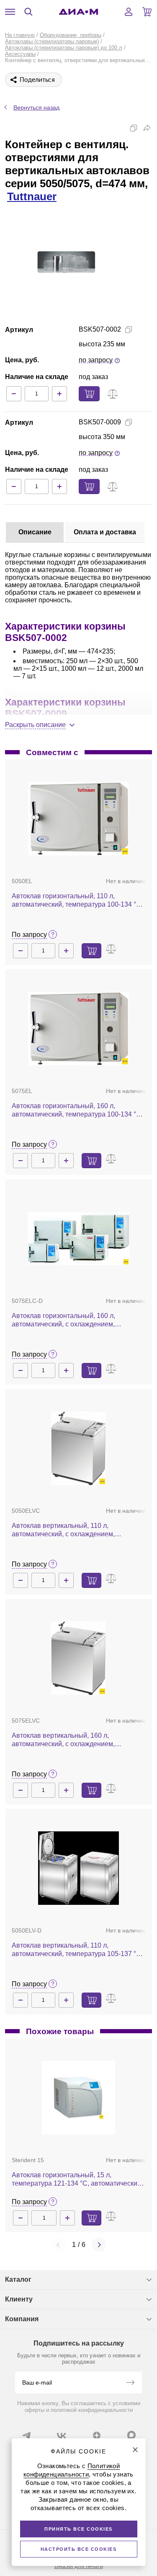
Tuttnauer (32, 196)
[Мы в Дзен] (97, 2435)
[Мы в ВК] (62, 2435)
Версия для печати (79, 2566)
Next (99, 2245)
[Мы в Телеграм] (26, 2435)
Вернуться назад (36, 107)
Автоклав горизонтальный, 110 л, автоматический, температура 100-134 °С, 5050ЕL (77, 901)
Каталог (18, 2279)
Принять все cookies (78, 2529)
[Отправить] (130, 2383)
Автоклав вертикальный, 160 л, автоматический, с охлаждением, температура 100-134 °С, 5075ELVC (68, 1740)
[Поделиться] (147, 128)
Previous (59, 2245)
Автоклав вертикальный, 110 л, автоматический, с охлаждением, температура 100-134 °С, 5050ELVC (68, 1530)
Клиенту (19, 2299)
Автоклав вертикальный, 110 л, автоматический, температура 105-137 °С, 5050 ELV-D (77, 1950)
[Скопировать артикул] (129, 330)
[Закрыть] (135, 2450)
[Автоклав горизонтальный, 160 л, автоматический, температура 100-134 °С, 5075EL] (78, 1029)
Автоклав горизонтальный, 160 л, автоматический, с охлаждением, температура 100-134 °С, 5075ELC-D (69, 1320)
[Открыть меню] (10, 12)
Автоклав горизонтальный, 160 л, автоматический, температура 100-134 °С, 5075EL (77, 1110)
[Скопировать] (134, 128)
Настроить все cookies (79, 2549)
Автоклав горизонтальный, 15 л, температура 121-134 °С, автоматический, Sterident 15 (77, 2180)
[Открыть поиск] (28, 12)
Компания (22, 2319)
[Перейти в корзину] (147, 12)
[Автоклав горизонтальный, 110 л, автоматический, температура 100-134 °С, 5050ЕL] (78, 819)
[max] (131, 2435)
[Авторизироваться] (129, 12)
